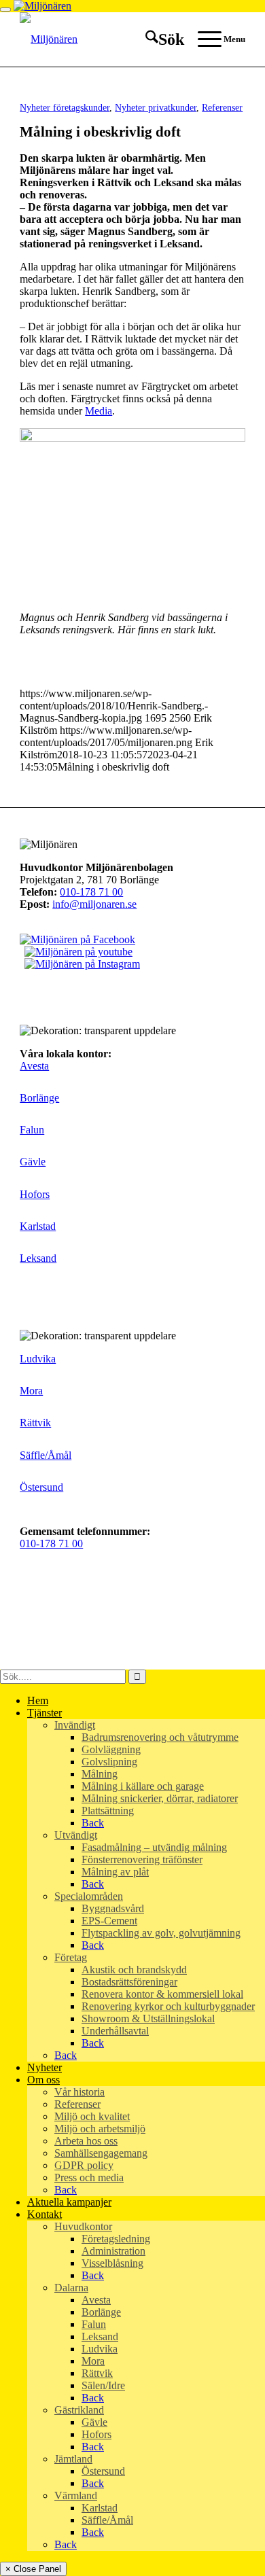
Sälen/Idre (103, 2385)
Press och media (89, 2177)
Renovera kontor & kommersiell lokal (162, 1994)
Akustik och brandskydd (134, 1970)
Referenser (222, 107)
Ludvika (38, 1359)
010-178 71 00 (91, 892)
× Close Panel (33, 2569)
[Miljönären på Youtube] (76, 952)
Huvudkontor (83, 2226)
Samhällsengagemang (101, 2153)
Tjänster (45, 1713)
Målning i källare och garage (143, 1786)
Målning (100, 1774)
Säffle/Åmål (46, 1455)
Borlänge (39, 1098)
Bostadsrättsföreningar (129, 1982)
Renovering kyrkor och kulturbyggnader (168, 2006)
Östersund (41, 1487)
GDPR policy (84, 2165)
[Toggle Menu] (5, 10)
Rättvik (35, 1423)
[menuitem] (158, 39)
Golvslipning (109, 1762)
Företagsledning (116, 2239)
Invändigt (75, 1725)
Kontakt (45, 2214)
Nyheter (45, 2067)
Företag (71, 1957)
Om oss (43, 2080)
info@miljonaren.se (94, 904)
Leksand (38, 1258)
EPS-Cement (109, 1921)
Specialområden (89, 1896)
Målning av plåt (115, 1872)
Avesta (34, 1066)
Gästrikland (79, 2410)
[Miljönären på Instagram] (80, 964)
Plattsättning (108, 1811)
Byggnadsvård (113, 1908)
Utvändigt (76, 1835)
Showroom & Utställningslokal (148, 2018)
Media (99, 411)
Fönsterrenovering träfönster (142, 1859)
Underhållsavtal (115, 2031)
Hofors (35, 1194)
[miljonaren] (110, 39)
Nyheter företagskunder (65, 107)
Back (93, 1823)
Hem (38, 1700)
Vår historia (79, 2092)
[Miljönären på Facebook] (77, 939)
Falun (32, 1130)
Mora (31, 1391)
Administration (113, 2251)
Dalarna (71, 2288)
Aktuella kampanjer (69, 2202)
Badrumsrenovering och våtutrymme (160, 1737)
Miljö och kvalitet (92, 2116)
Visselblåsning (112, 2263)
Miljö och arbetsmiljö (100, 2129)
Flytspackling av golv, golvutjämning (161, 1933)
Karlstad (38, 1226)
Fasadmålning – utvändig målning (154, 1847)
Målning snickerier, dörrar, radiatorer (160, 1798)
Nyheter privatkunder (156, 107)
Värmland (76, 2495)
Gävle (33, 1162)
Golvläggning (111, 1749)
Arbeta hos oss (86, 2141)
